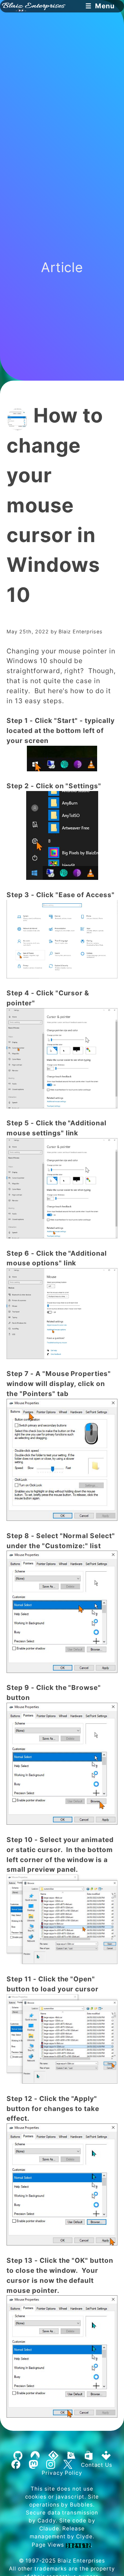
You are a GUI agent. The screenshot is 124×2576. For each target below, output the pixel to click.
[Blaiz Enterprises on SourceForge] (53, 2456)
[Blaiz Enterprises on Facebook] (16, 2465)
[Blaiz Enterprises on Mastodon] (33, 2465)
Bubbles (81, 2505)
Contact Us (97, 2465)
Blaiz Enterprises (81, 2561)
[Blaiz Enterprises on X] (68, 2465)
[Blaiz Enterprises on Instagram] (50, 2465)
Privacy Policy (62, 2473)
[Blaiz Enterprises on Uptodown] (106, 2456)
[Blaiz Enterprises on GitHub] (18, 2456)
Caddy (47, 2521)
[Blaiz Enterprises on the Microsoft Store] (89, 2456)
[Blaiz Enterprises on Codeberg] (35, 2456)
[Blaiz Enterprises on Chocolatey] (71, 2456)
